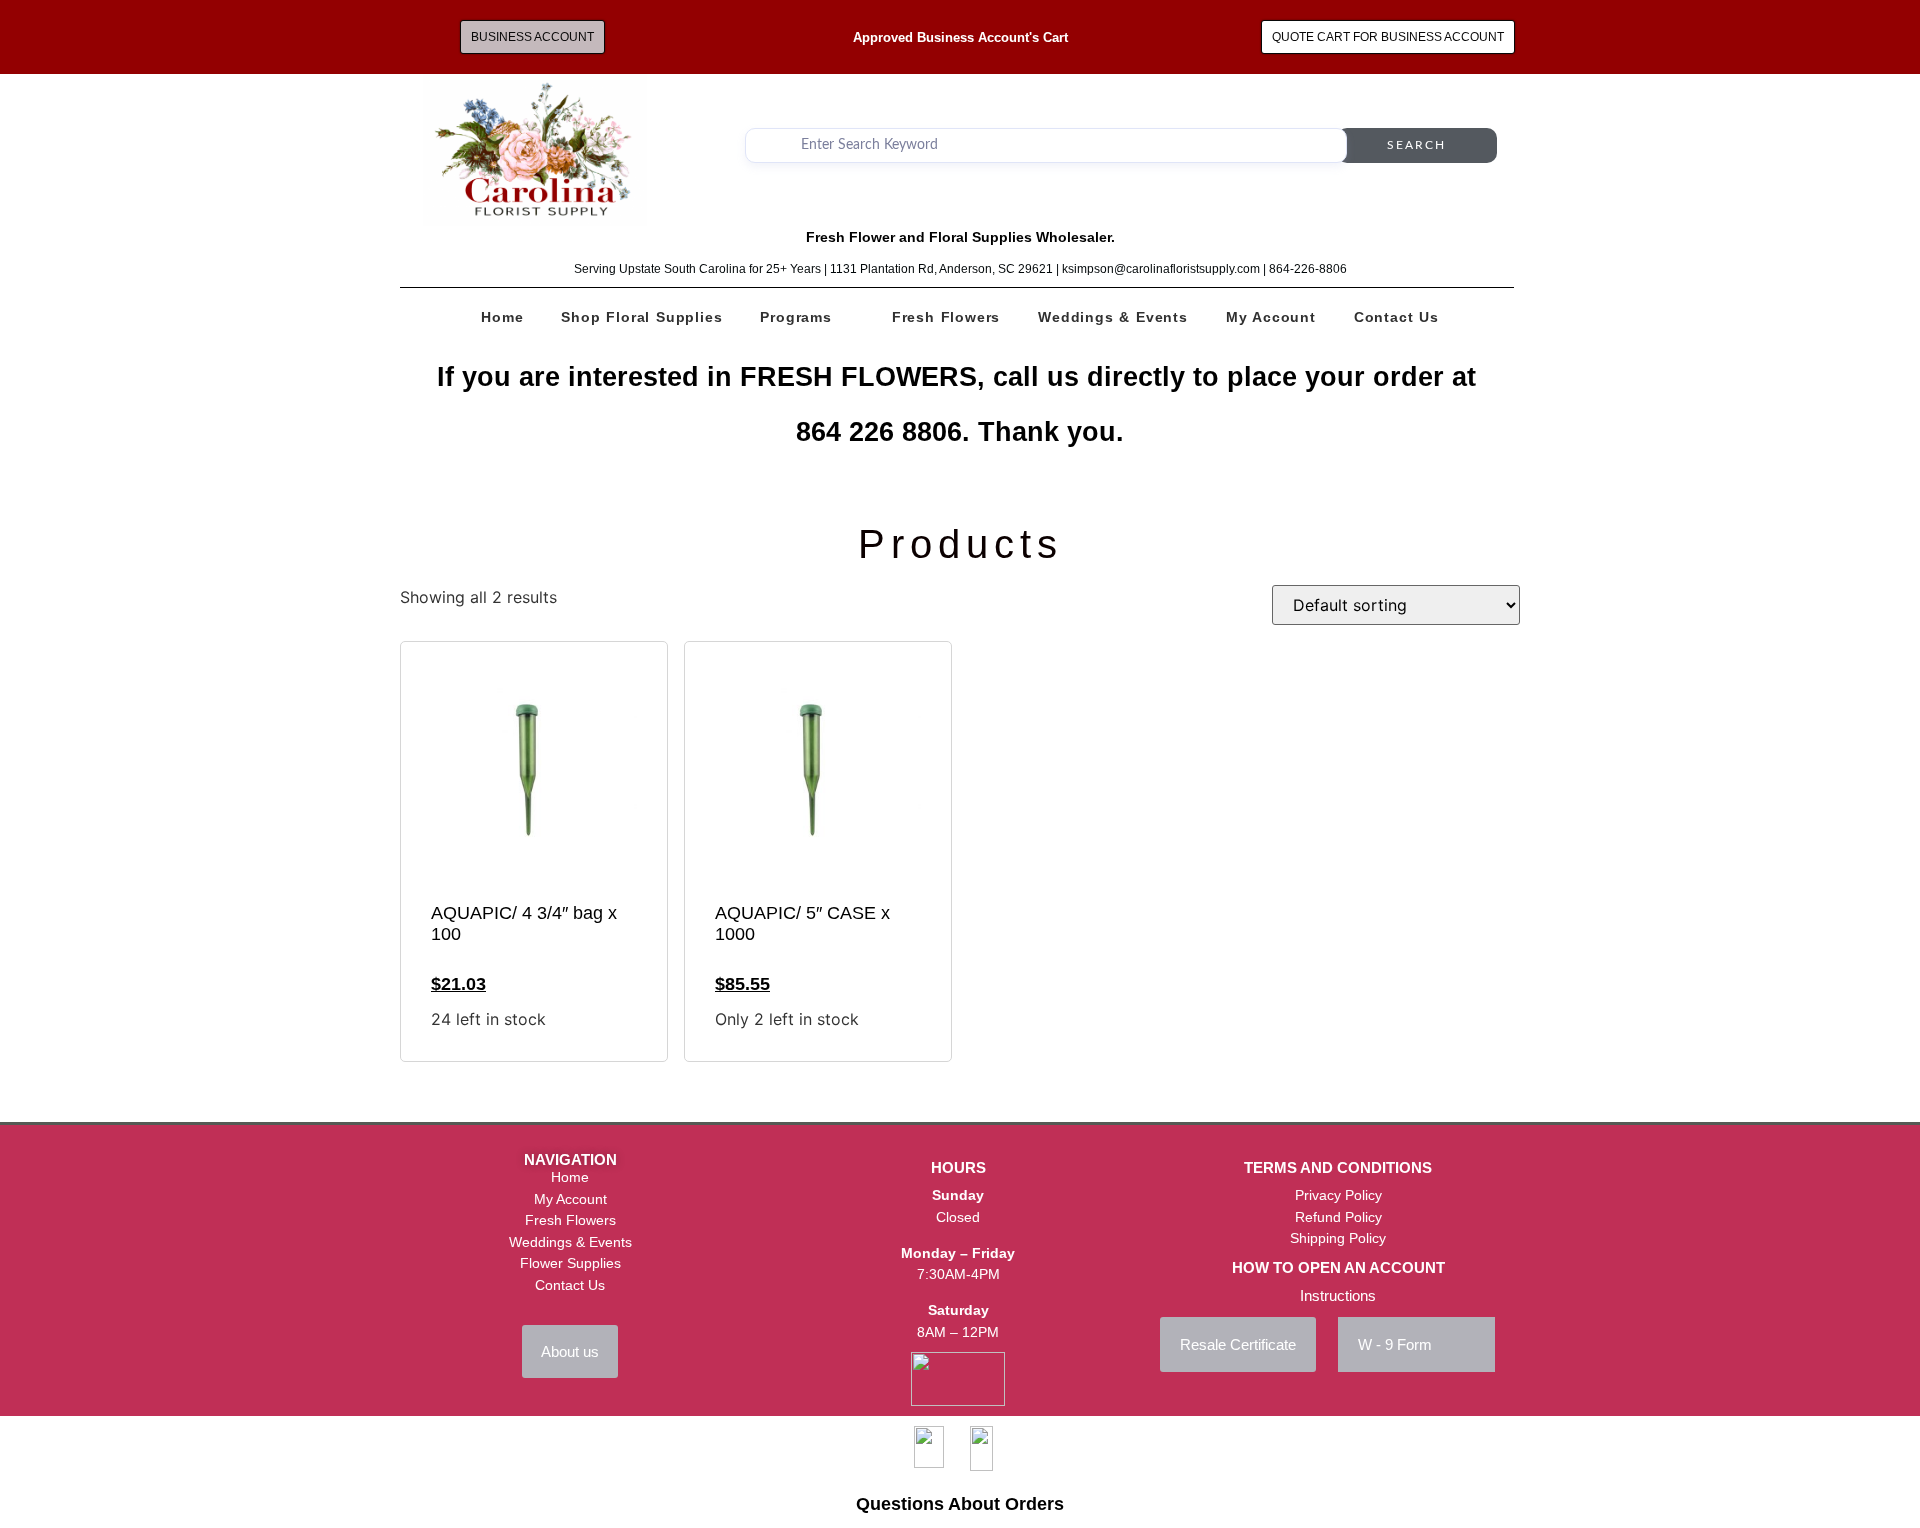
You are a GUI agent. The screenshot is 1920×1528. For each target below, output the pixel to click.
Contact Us (1396, 317)
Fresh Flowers (946, 317)
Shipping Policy (1338, 1238)
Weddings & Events (1113, 317)
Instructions (1338, 1295)
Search (1416, 145)
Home (502, 317)
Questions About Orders (960, 1504)
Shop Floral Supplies (641, 317)
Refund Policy (1338, 1217)
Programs (795, 317)
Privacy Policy (1338, 1195)
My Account (1271, 317)
